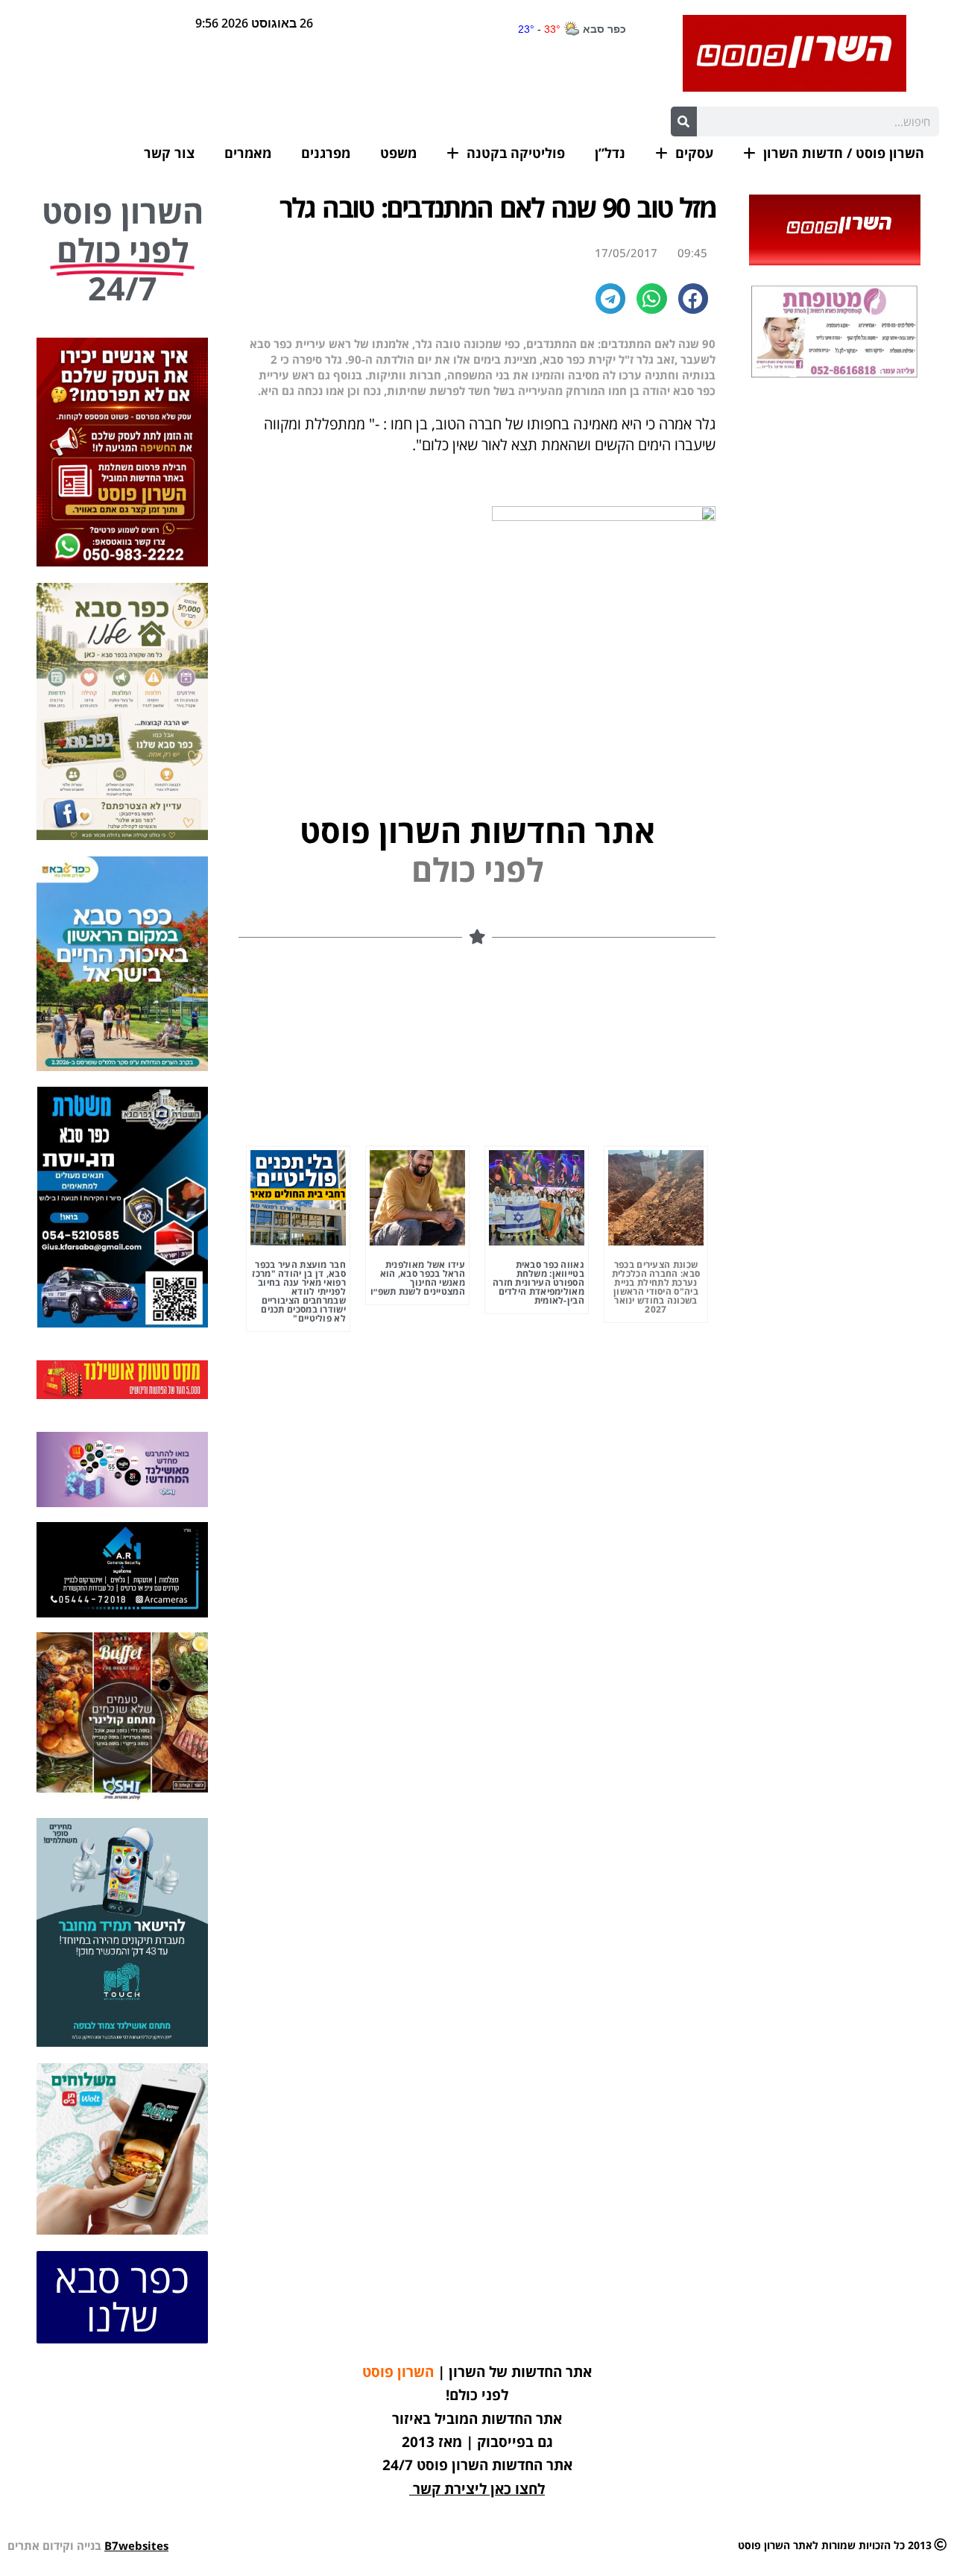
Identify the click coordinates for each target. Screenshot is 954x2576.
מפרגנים (326, 153)
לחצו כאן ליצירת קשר (479, 2489)
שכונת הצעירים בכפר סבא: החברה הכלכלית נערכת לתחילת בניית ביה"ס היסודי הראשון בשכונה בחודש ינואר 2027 (656, 1287)
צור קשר (169, 153)
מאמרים (248, 153)
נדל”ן (610, 153)
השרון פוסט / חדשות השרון (844, 153)
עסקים (694, 153)
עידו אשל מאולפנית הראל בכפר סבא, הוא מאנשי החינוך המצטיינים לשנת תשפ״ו (418, 1278)
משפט (398, 153)
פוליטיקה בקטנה (516, 153)
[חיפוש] (684, 121)
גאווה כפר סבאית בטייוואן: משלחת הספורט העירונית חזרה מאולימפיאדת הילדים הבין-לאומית (538, 1282)
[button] (694, 299)
